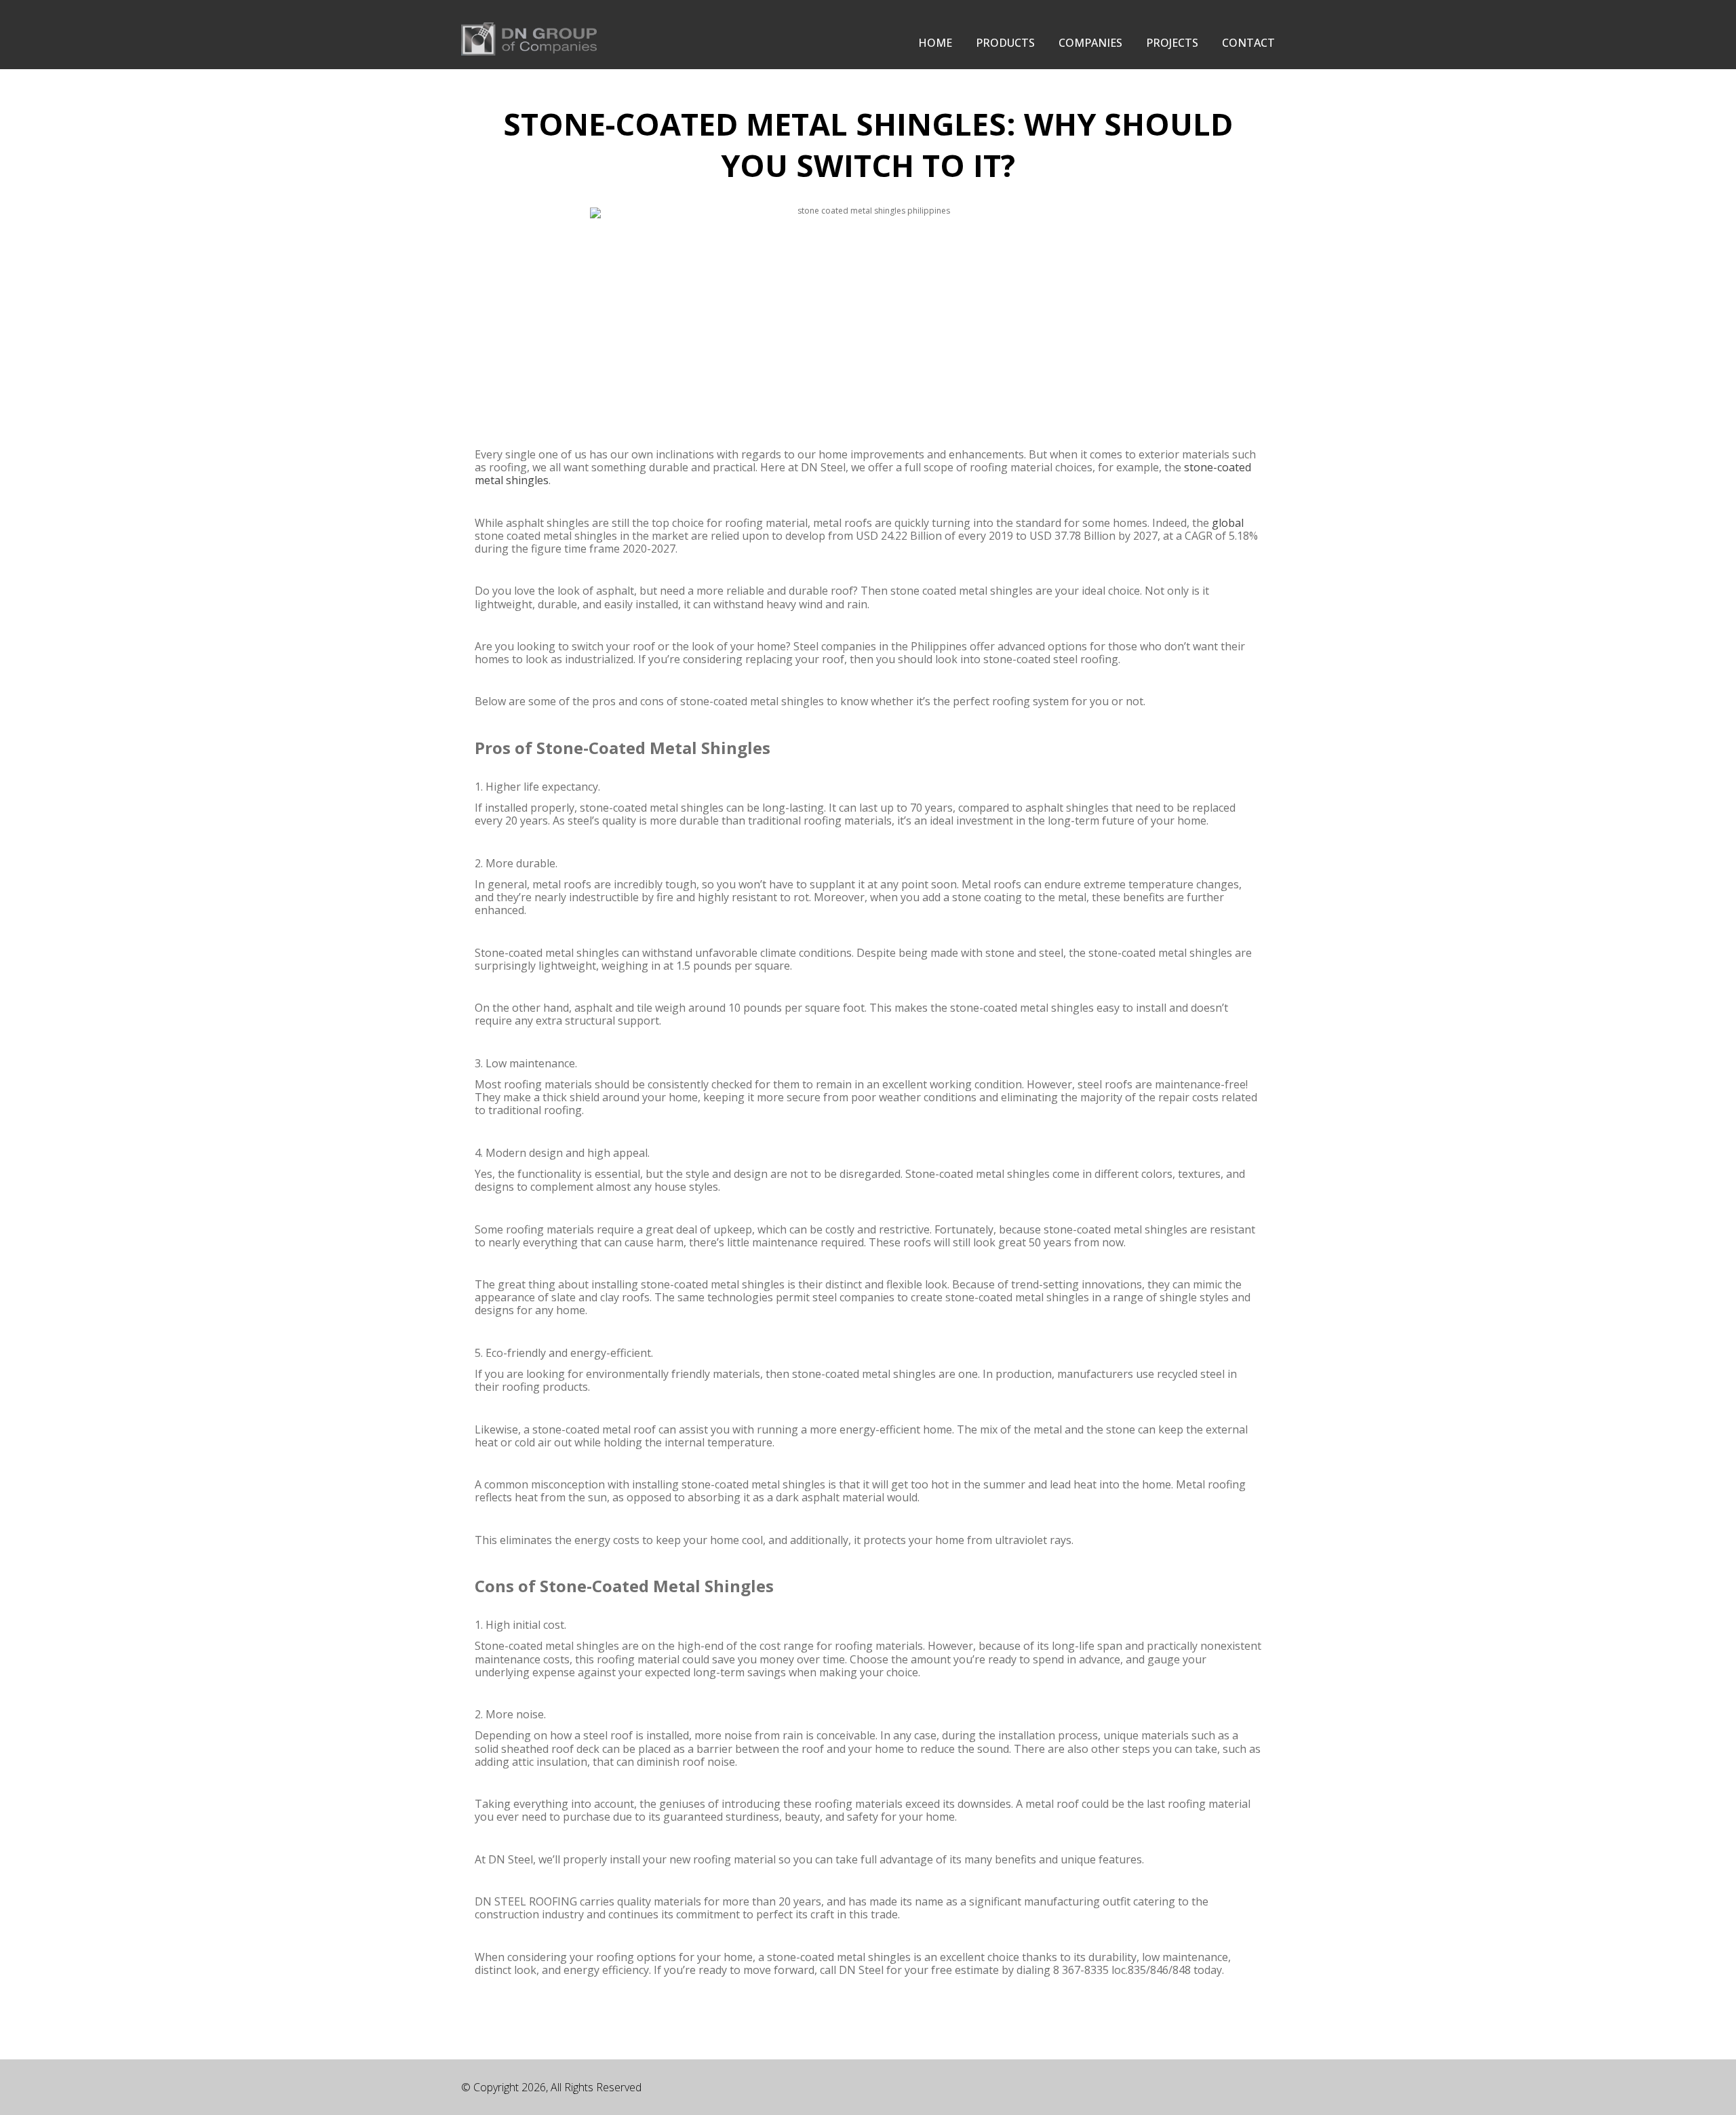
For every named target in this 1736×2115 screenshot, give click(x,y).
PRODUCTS (1005, 43)
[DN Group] (529, 37)
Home (935, 43)
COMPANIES (1090, 43)
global (1228, 523)
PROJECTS (1172, 43)
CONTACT (1248, 43)
